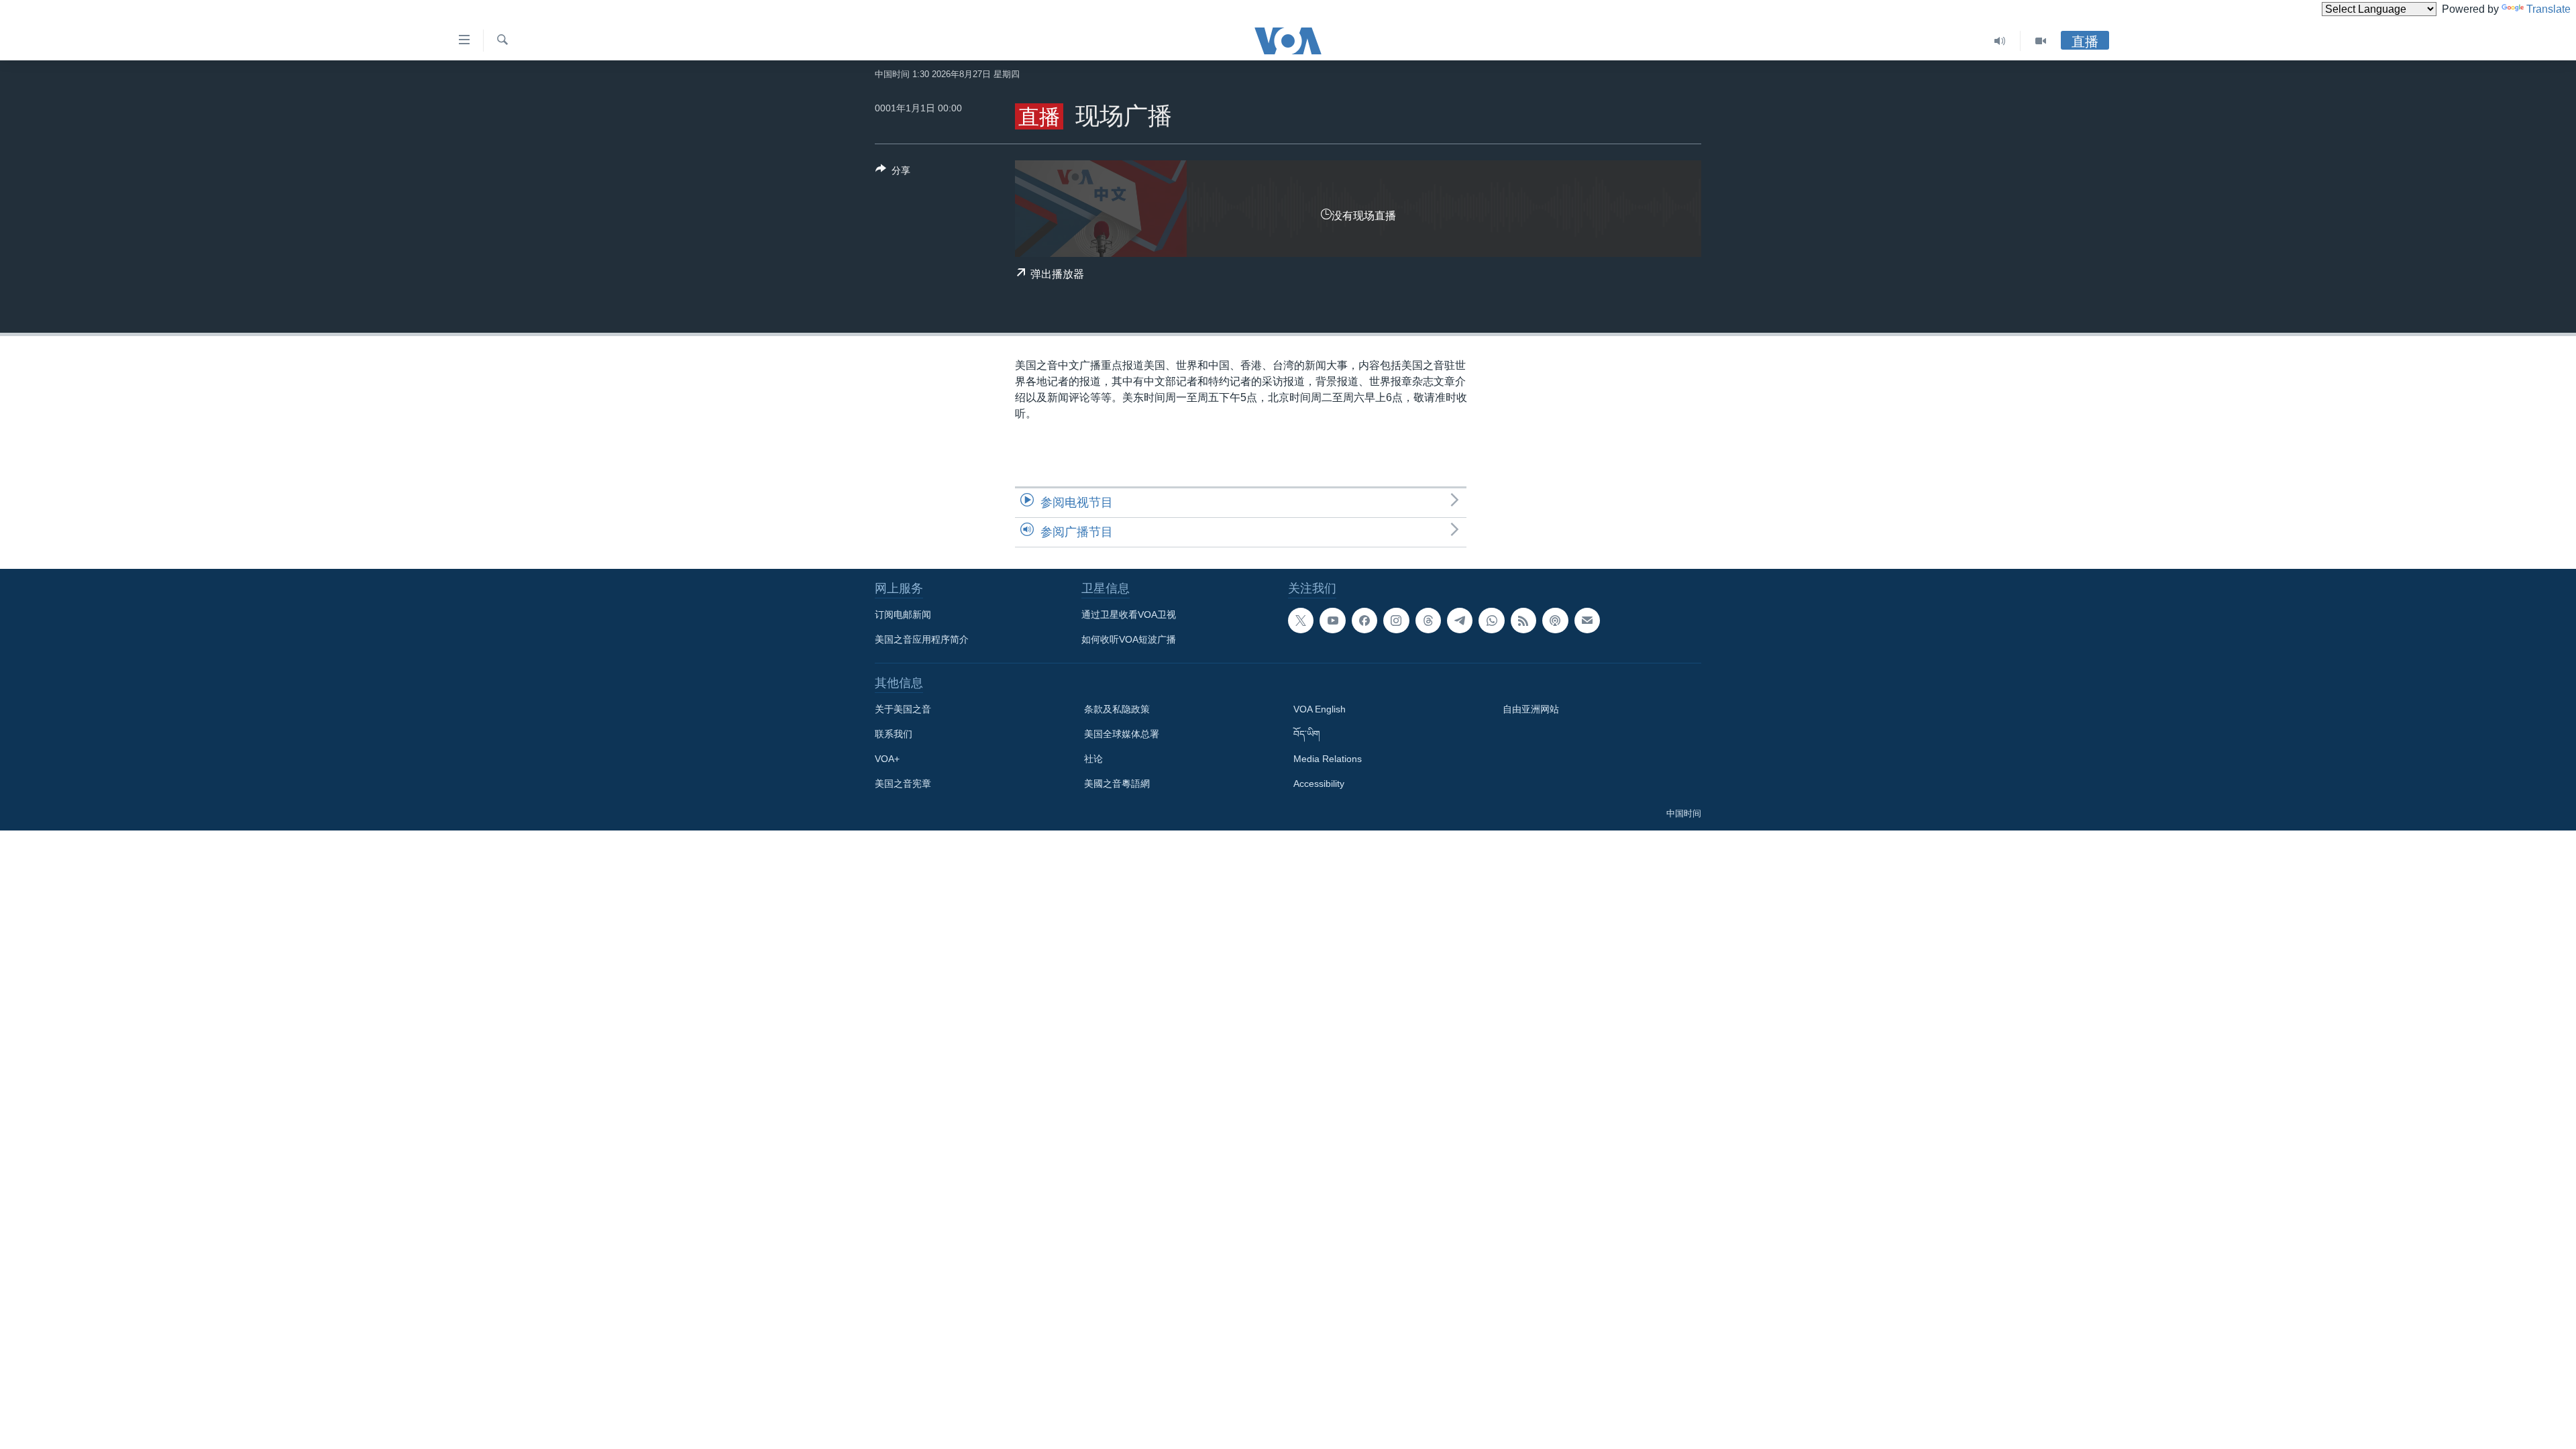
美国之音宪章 (903, 784)
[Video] (2041, 41)
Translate (2548, 9)
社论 (1093, 759)
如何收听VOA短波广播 (1129, 639)
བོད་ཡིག (1307, 734)
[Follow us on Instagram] (1396, 621)
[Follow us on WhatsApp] (1491, 621)
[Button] (893, 173)
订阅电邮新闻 (903, 614)
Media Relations (1328, 759)
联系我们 (894, 734)
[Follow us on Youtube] (1332, 621)
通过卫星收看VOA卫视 (1129, 614)
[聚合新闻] (1523, 621)
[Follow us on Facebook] (1364, 621)
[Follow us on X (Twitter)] (1301, 621)
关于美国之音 (903, 709)
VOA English (1320, 709)
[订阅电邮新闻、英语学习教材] (1587, 621)
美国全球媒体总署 (1122, 734)
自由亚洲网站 (1531, 709)
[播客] (1555, 621)
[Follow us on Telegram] (1460, 621)
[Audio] (2000, 41)
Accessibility (1319, 784)
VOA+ (887, 759)
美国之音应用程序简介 (922, 639)
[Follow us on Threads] (1428, 621)
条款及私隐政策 (1117, 709)
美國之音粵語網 (1117, 784)
